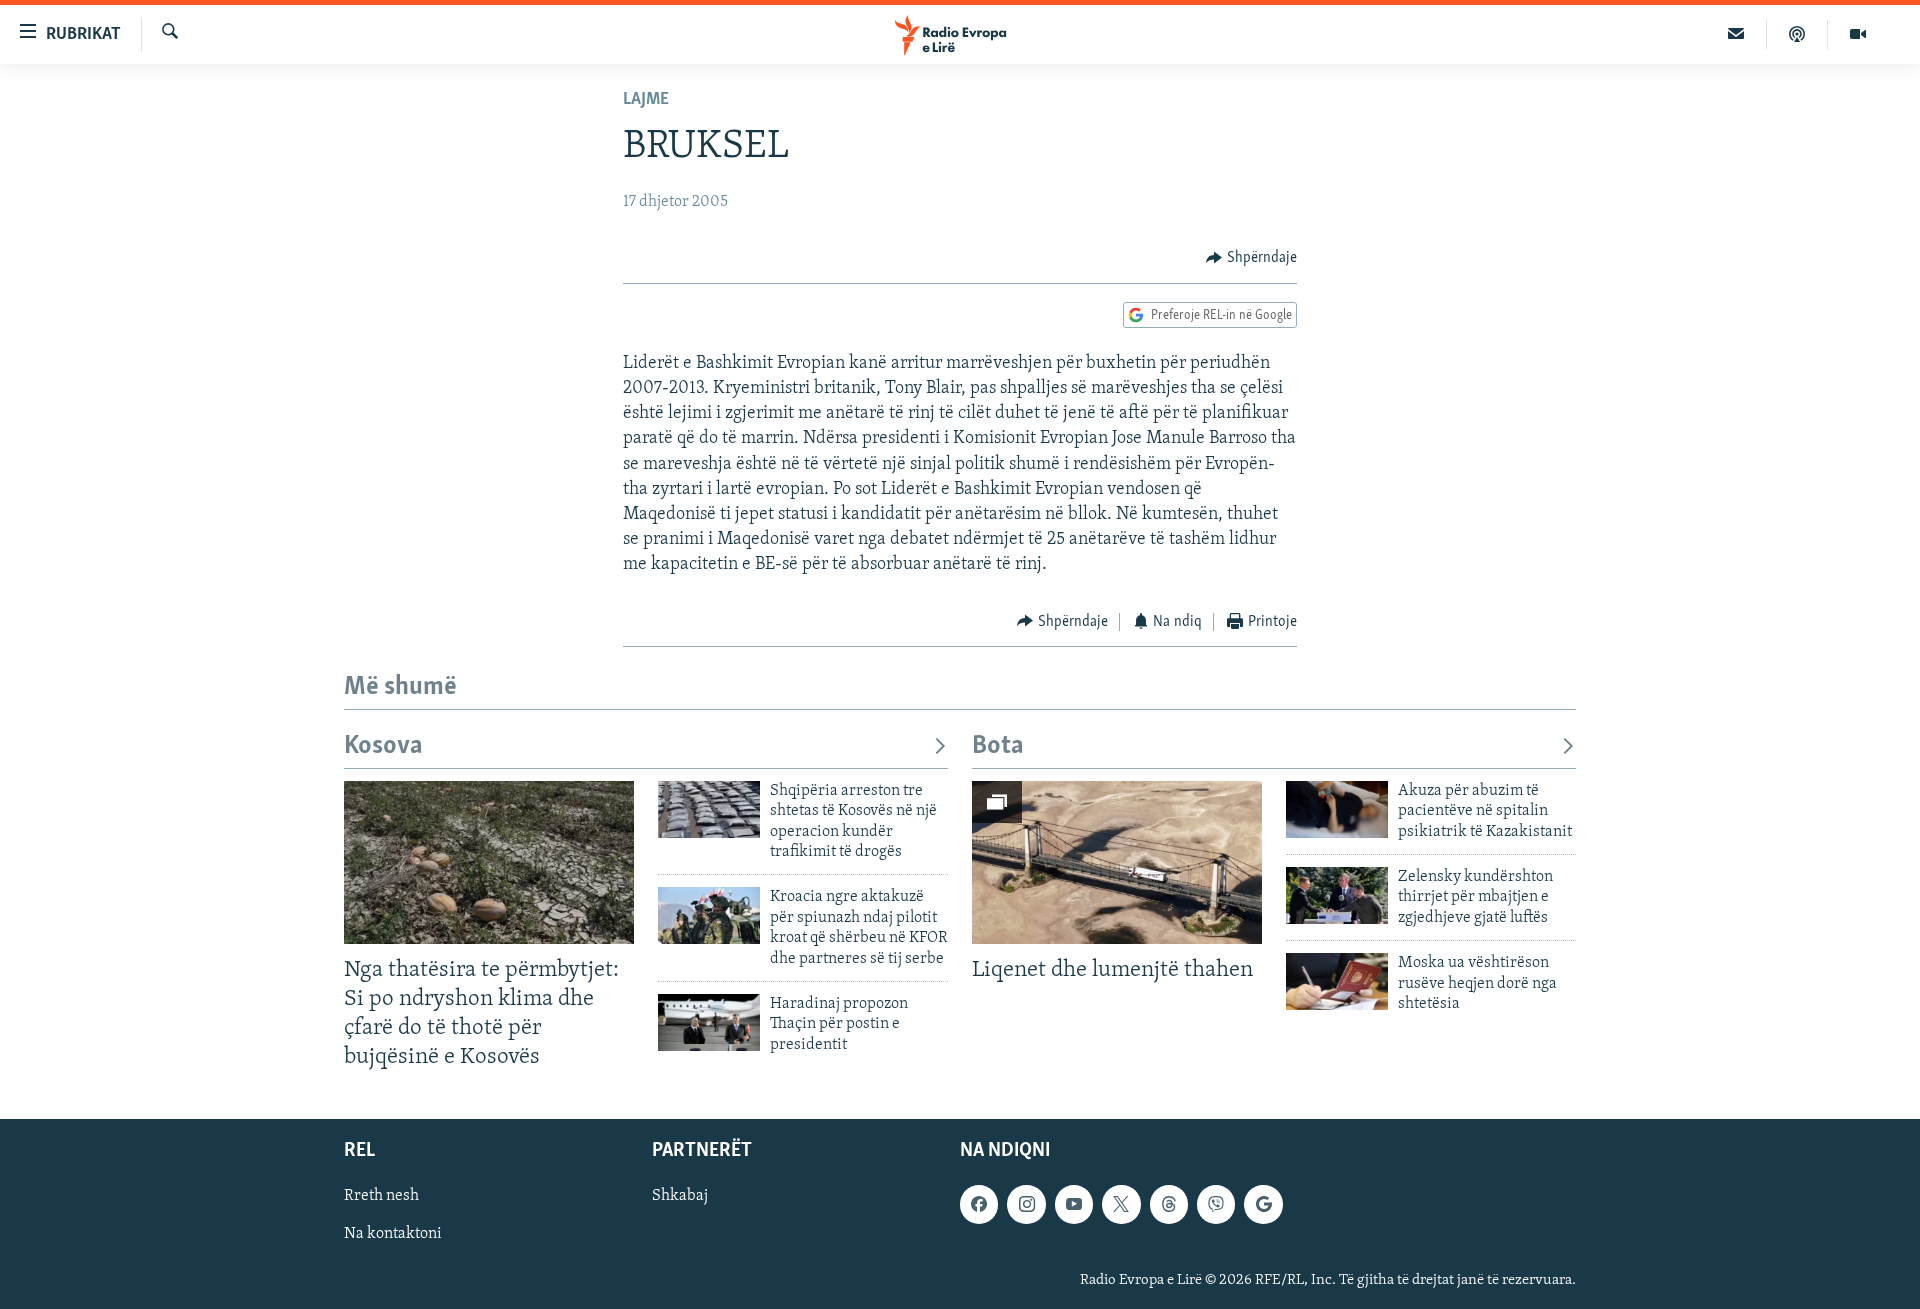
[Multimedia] (1858, 34)
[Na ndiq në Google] (1263, 1204)
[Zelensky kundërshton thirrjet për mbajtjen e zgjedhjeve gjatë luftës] (1337, 895)
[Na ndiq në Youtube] (1074, 1204)
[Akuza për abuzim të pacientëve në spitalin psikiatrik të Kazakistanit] (1337, 809)
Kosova (383, 746)
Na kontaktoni (393, 1234)
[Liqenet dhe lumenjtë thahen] (1117, 862)
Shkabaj (680, 1196)
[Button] (1251, 258)
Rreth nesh (381, 1196)
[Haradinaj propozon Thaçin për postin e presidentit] (709, 1022)
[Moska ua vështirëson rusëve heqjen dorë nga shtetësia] (1337, 981)
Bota (998, 746)
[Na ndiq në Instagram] (1026, 1204)
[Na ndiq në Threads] (1169, 1204)
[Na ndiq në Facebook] (979, 1204)
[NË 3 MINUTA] (1736, 34)
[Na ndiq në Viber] (1216, 1204)
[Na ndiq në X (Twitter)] (1121, 1204)
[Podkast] (1797, 34)
